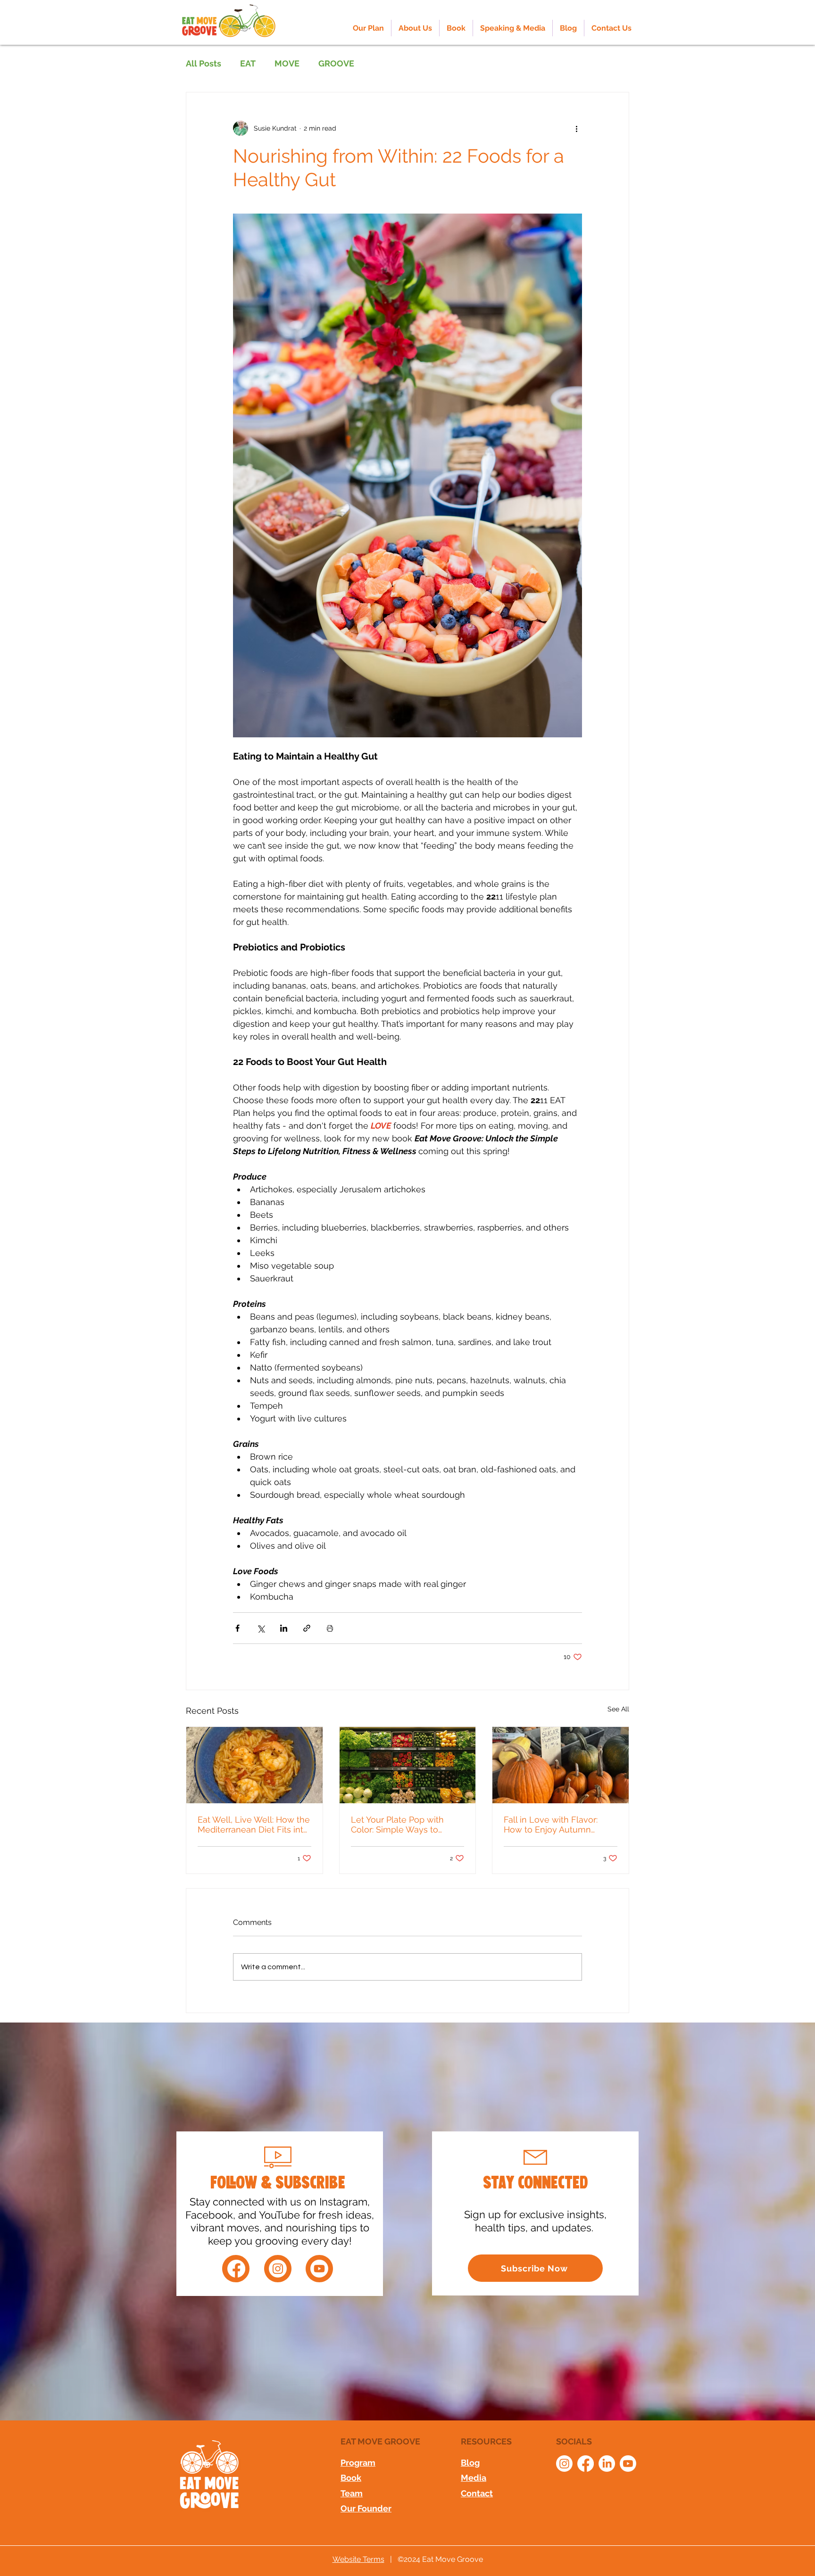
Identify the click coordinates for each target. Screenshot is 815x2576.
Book (351, 2478)
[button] (415, 28)
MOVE (287, 63)
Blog (470, 2463)
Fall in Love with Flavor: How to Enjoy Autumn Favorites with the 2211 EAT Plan (557, 1825)
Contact (477, 2493)
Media (474, 2478)
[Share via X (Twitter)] (261, 1628)
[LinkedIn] (607, 2464)
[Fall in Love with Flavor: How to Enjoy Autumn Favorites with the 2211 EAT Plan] (561, 1765)
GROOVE (336, 63)
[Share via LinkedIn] (284, 1628)
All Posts (204, 63)
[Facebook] (236, 2269)
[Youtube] (319, 2269)
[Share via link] (307, 1628)
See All (618, 1709)
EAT (248, 63)
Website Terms (358, 2559)
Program (358, 2463)
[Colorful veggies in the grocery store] (408, 1765)
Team (352, 2493)
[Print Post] (330, 1628)
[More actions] (576, 128)
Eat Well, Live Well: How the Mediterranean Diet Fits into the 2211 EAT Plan (254, 1825)
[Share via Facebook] (237, 1628)
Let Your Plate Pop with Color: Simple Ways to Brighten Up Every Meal (399, 1825)
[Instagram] (278, 2269)
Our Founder (366, 2508)
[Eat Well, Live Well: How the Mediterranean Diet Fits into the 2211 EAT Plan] (254, 1765)
